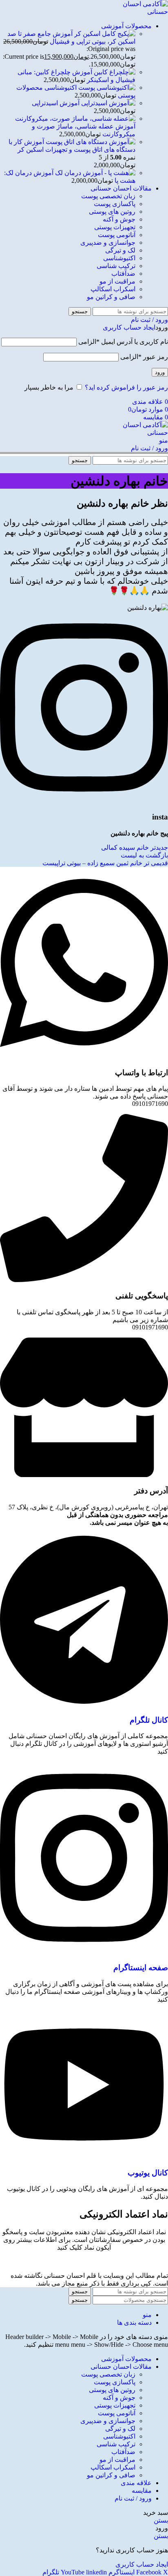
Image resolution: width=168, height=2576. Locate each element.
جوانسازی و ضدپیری (108, 243)
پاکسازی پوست (115, 204)
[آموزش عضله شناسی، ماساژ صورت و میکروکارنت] (75, 119)
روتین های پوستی (112, 212)
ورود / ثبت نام (133, 2498)
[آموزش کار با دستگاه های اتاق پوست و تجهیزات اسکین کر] (90, 142)
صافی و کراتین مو (111, 297)
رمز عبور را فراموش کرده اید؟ (126, 387)
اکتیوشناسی (119, 258)
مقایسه (142, 2491)
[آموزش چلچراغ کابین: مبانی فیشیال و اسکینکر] (114, 72)
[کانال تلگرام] (84, 1704)
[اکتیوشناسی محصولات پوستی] (106, 87)
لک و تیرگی (120, 250)
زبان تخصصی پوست (108, 196)
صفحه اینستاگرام (141, 1968)
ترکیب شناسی (116, 266)
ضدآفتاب (123, 274)
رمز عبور (144, 357)
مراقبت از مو (117, 281)
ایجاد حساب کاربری (129, 327)
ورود (160, 372)
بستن (161, 2520)
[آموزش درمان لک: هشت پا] (94, 173)
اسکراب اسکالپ (113, 289)
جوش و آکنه (119, 219)
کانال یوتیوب (148, 2173)
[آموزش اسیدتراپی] (107, 103)
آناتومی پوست (117, 235)
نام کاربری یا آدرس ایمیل (123, 342)
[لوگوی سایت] (137, 12)
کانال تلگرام (149, 1720)
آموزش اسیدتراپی (56, 103)
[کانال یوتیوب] (84, 2157)
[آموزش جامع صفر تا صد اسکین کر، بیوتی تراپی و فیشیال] (104, 34)
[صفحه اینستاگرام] (84, 1952)
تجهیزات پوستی (115, 227)
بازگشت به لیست (144, 855)
